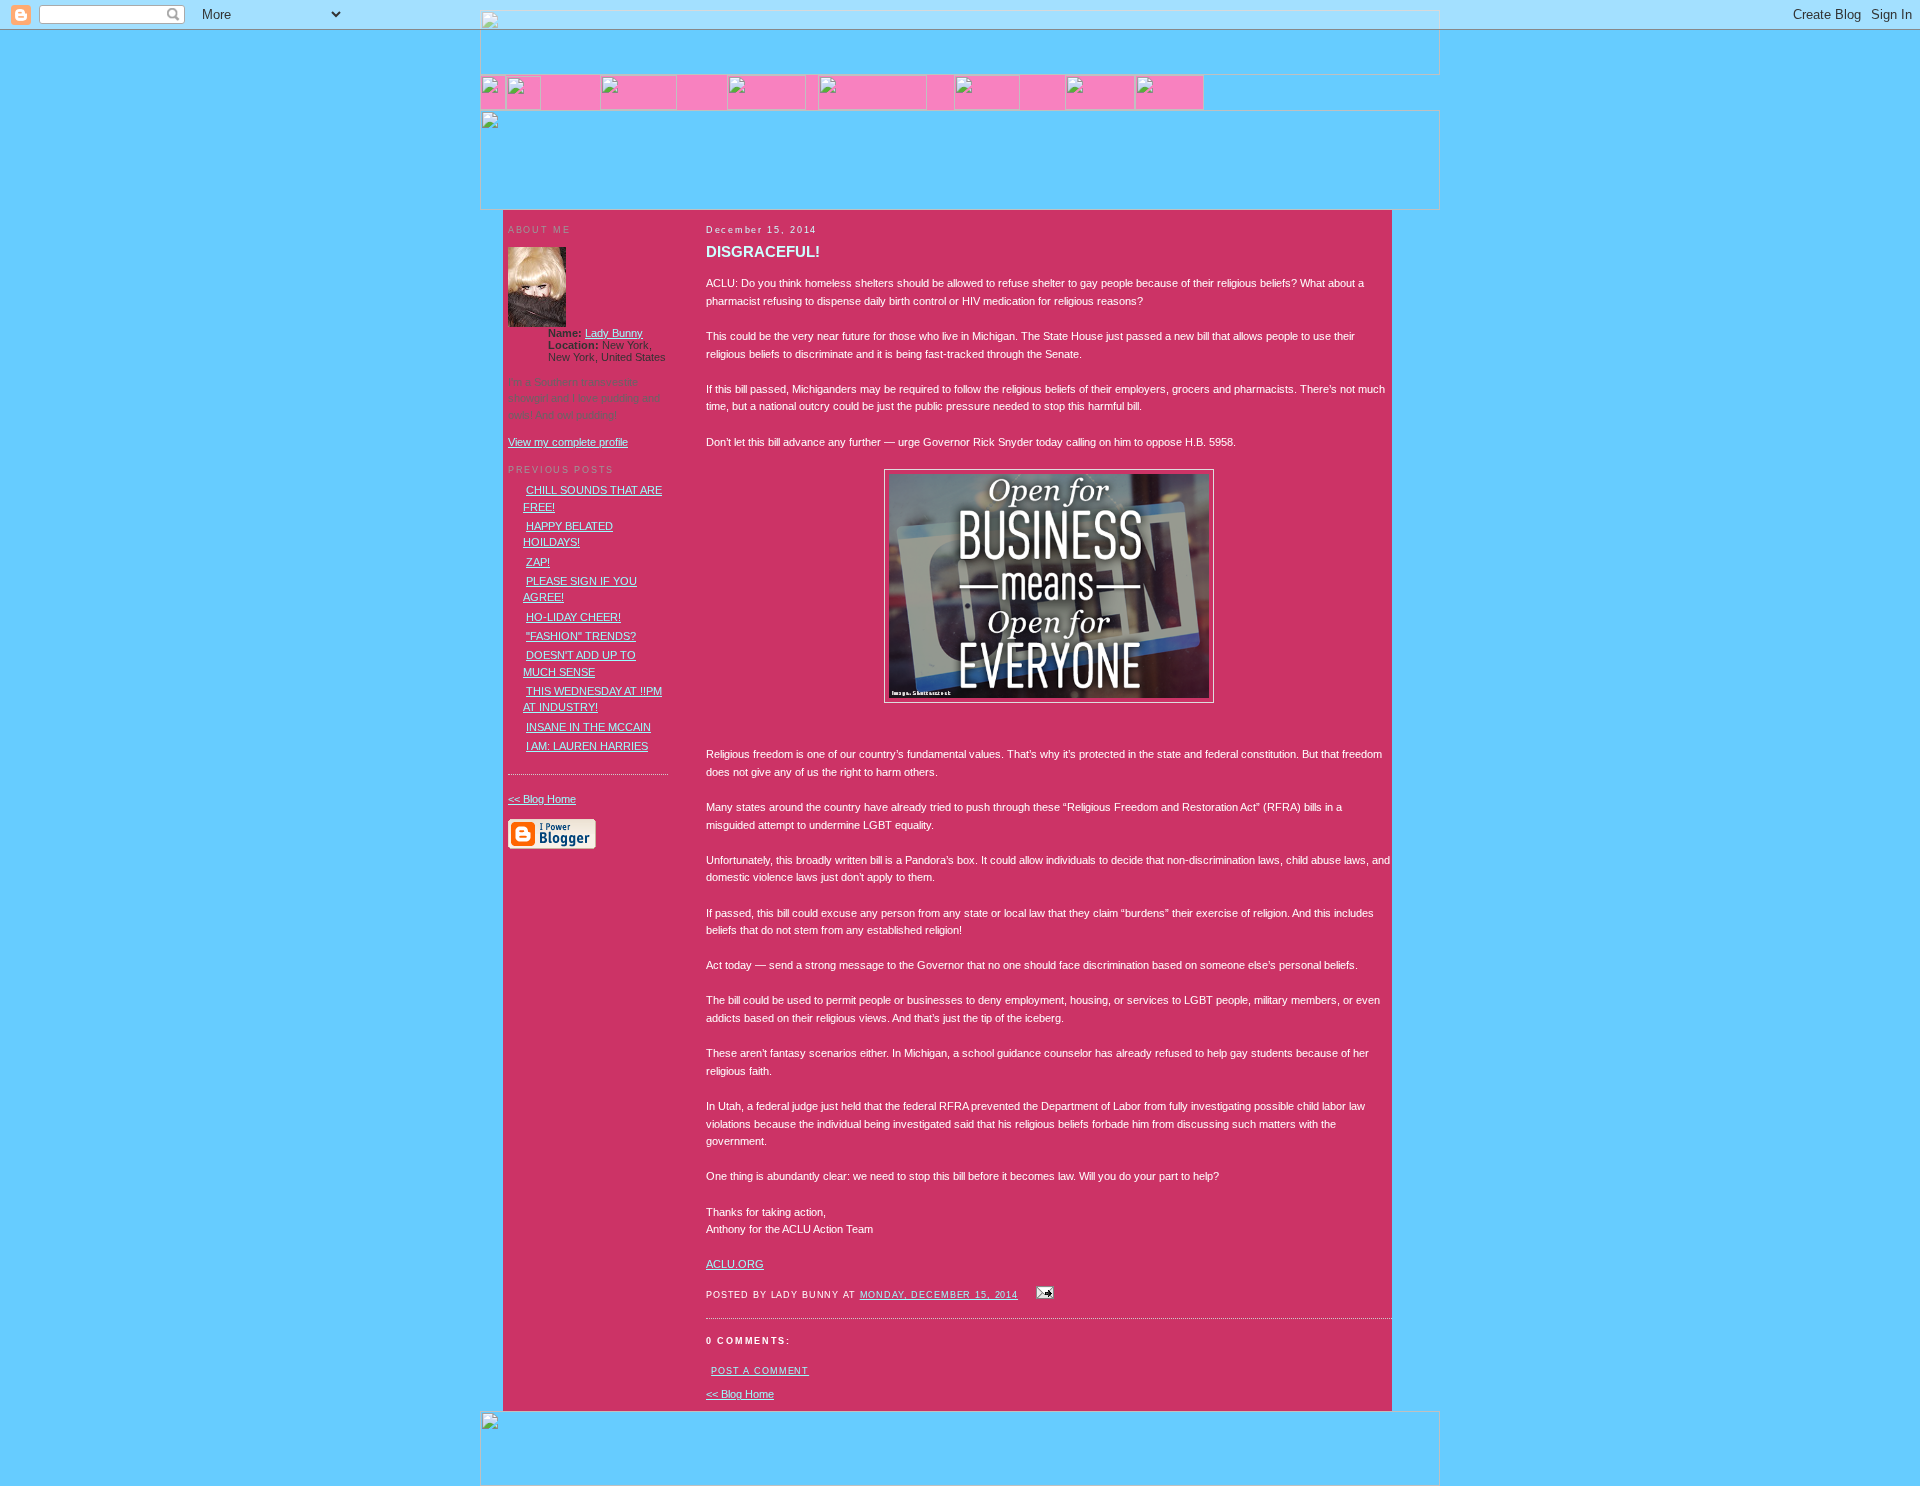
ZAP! (538, 562)
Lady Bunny (614, 333)
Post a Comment (760, 1371)
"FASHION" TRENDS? (581, 636)
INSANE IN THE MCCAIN (588, 727)
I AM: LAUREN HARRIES (587, 746)
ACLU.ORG (735, 1264)
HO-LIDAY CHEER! (573, 617)
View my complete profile (568, 442)
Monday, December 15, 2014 (939, 1295)
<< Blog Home (740, 1394)
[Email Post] (1042, 1294)
